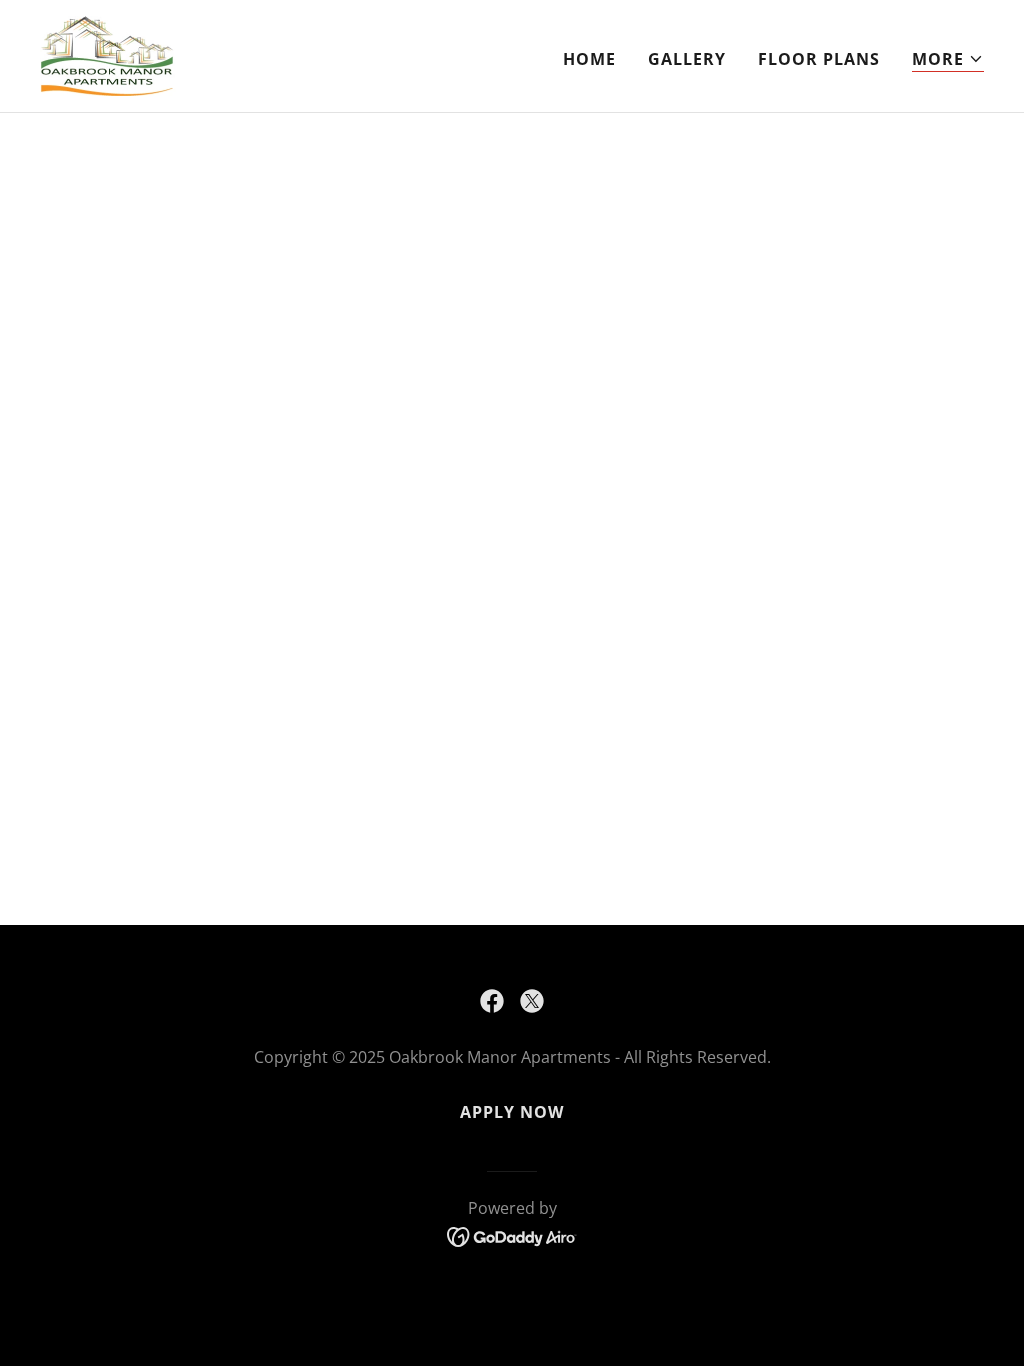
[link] (108, 54)
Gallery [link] (687, 59)
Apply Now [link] (512, 1112)
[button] (948, 59)
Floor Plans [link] (819, 59)
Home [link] (589, 59)
